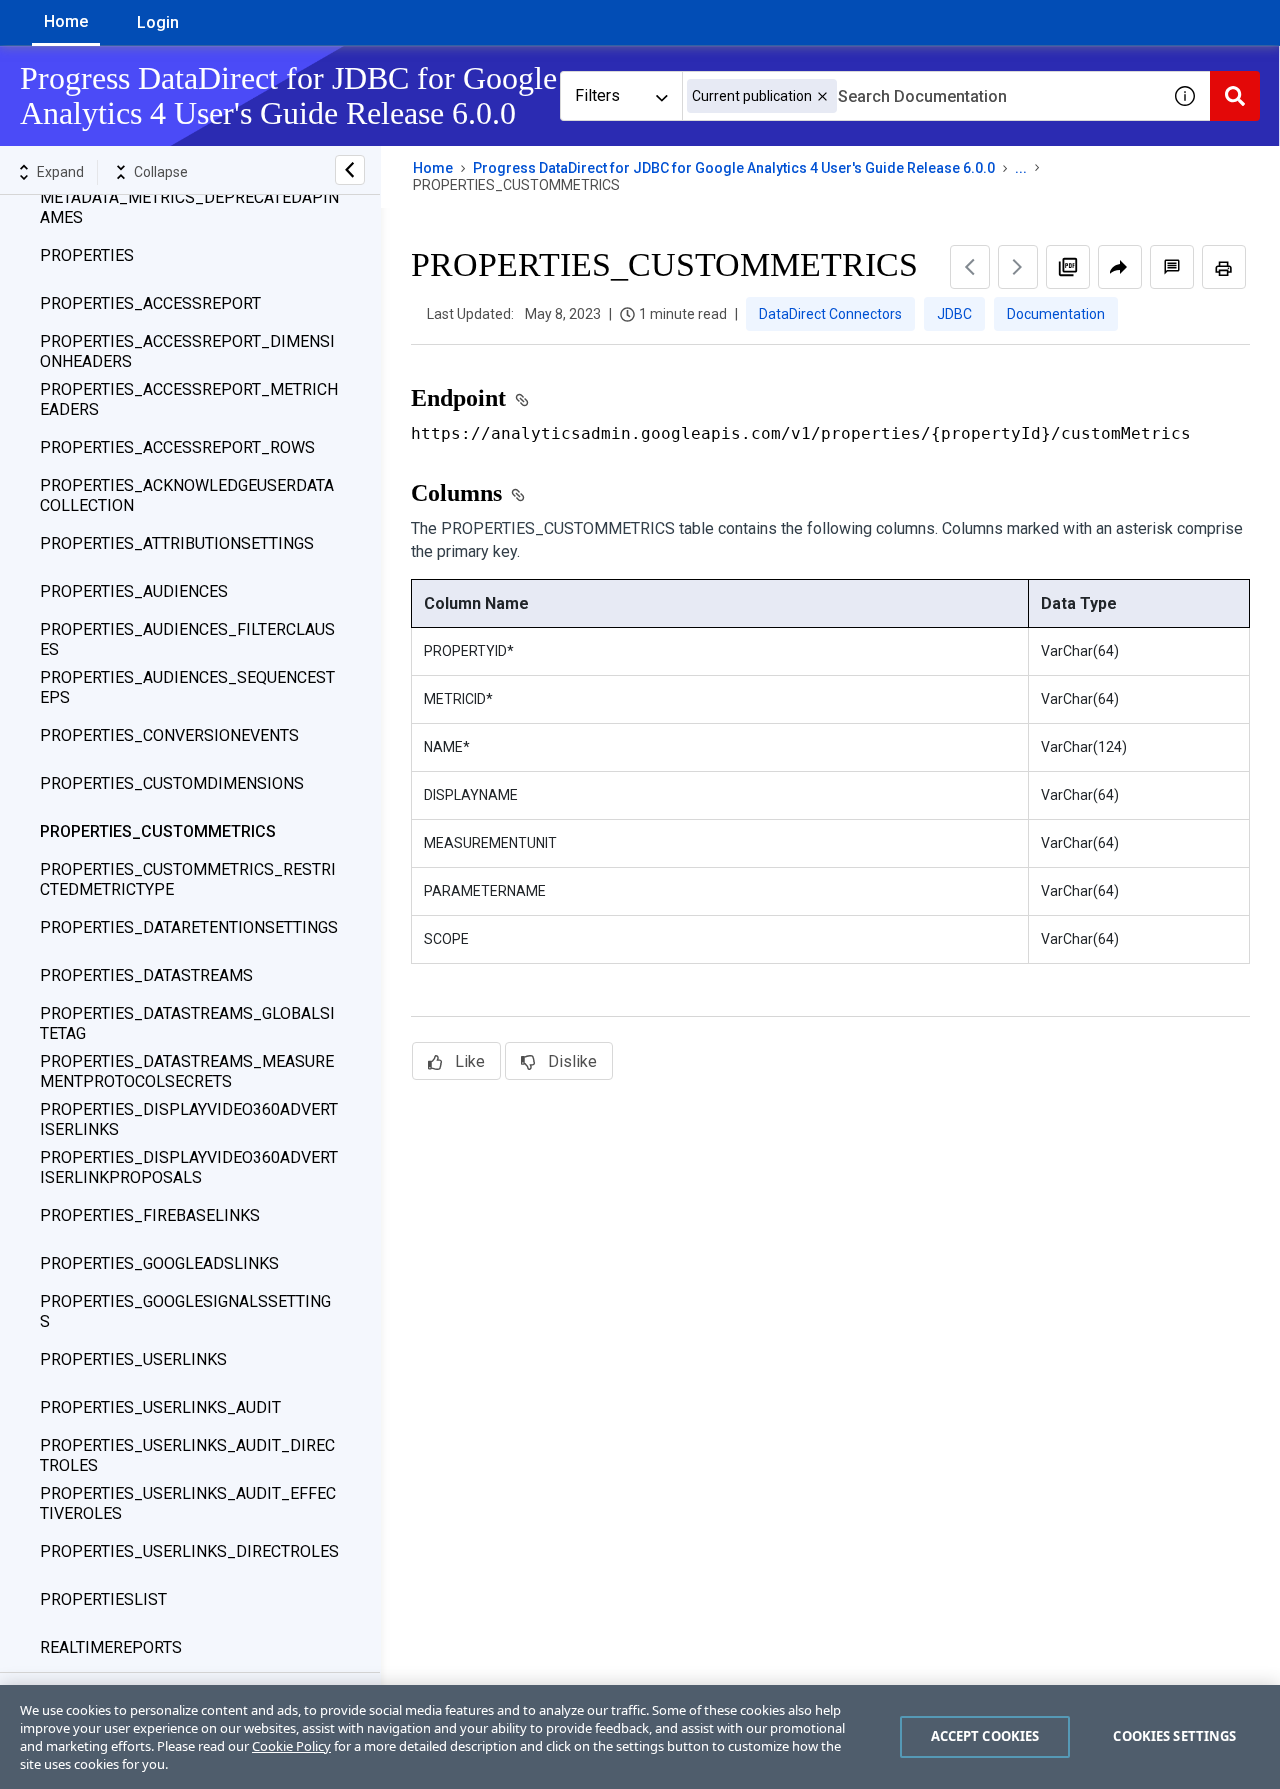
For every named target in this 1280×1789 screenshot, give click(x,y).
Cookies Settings (1174, 1736)
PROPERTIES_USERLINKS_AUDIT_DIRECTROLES (187, 1455)
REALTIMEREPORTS (111, 1647)
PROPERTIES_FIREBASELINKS (150, 1215)
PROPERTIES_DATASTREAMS (146, 975)
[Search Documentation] (1235, 96)
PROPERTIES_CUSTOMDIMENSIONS (172, 783)
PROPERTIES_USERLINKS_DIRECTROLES (189, 1551)
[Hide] (350, 170)
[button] (822, 96)
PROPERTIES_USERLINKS (133, 1359)
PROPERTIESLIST (103, 1599)
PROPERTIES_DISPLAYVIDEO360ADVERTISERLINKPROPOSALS (189, 1167)
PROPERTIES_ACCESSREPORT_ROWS (177, 447)
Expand (60, 172)
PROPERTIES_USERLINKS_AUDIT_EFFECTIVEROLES (188, 1503)
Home (66, 21)
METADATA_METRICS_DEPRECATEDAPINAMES (189, 207)
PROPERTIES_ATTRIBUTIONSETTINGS (177, 543)
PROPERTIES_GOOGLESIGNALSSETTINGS (185, 1311)
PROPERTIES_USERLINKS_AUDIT (160, 1407)
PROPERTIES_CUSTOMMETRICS (158, 831)
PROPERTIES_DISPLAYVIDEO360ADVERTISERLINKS (189, 1119)
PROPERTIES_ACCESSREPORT (150, 303)
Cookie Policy (291, 1746)
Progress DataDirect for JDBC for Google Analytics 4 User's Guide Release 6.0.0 (734, 168)
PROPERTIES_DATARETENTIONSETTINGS (189, 927)
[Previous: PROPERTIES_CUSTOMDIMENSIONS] (970, 267)
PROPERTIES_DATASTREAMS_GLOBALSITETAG (187, 1023)
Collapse (161, 172)
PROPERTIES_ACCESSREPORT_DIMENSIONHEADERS (187, 351)
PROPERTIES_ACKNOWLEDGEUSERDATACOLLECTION (187, 495)
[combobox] (921, 96)
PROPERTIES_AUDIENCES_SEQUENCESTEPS (187, 687)
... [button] (1021, 168)
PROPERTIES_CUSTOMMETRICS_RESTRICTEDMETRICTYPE (188, 879)
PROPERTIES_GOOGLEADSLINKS (159, 1263)
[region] (640, 1737)
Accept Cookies (985, 1736)
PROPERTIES (87, 255)
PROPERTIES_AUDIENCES (134, 591)
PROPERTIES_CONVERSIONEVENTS (169, 735)
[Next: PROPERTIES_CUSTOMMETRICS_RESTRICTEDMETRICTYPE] (1018, 267)
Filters (597, 95)
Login (158, 22)
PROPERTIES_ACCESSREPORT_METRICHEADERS (189, 399)
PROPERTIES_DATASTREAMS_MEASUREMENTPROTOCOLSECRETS (187, 1071)
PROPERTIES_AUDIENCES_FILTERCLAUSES (187, 639)
